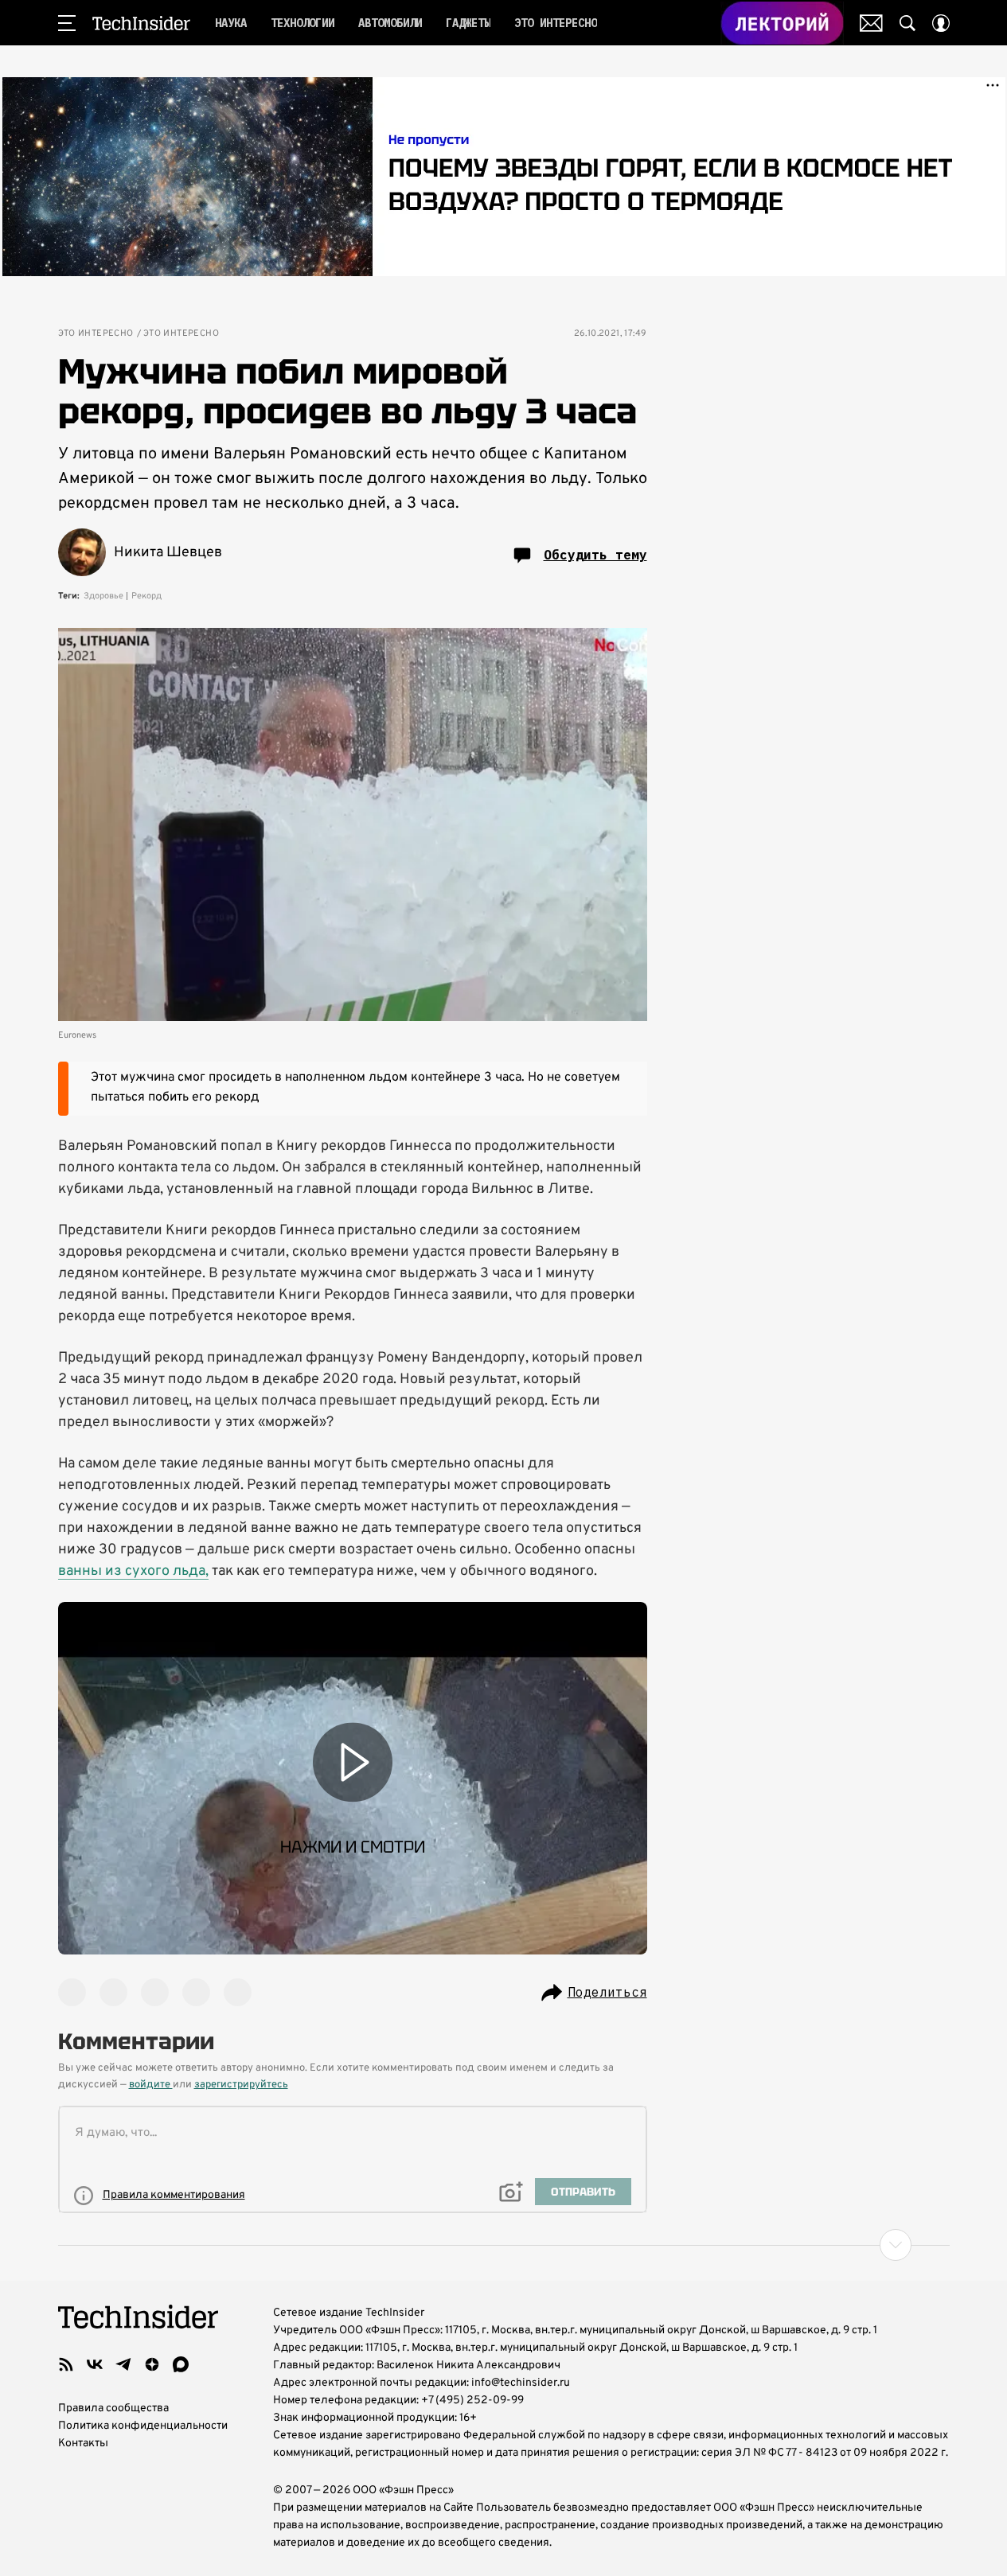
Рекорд (146, 596)
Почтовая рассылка (871, 23)
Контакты (83, 2443)
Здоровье (103, 596)
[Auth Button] (941, 23)
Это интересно (96, 334)
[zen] (152, 2364)
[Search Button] (907, 23)
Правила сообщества (113, 2408)
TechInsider (141, 23)
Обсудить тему (595, 555)
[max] (181, 2364)
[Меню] (67, 23)
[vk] (95, 2364)
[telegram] (123, 2364)
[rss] (66, 2364)
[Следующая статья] (504, 2245)
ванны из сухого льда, (133, 1571)
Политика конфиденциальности (143, 2426)
